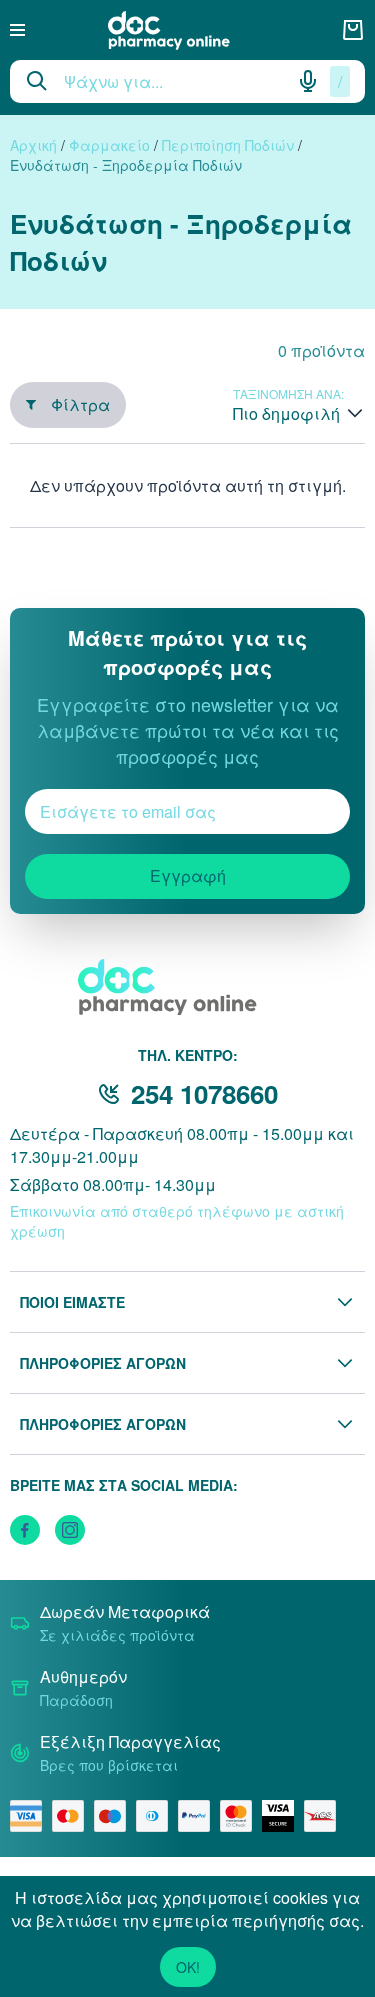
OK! (188, 1967)
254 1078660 (204, 1093)
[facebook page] (25, 1530)
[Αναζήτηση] (37, 81)
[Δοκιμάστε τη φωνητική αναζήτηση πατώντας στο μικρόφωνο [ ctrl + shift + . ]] (308, 81)
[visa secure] (283, 1816)
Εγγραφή (188, 875)
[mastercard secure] (241, 1816)
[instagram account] (70, 1530)
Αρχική (33, 145)
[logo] (183, 30)
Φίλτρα (80, 404)
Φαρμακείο (109, 145)
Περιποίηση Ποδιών (228, 145)
